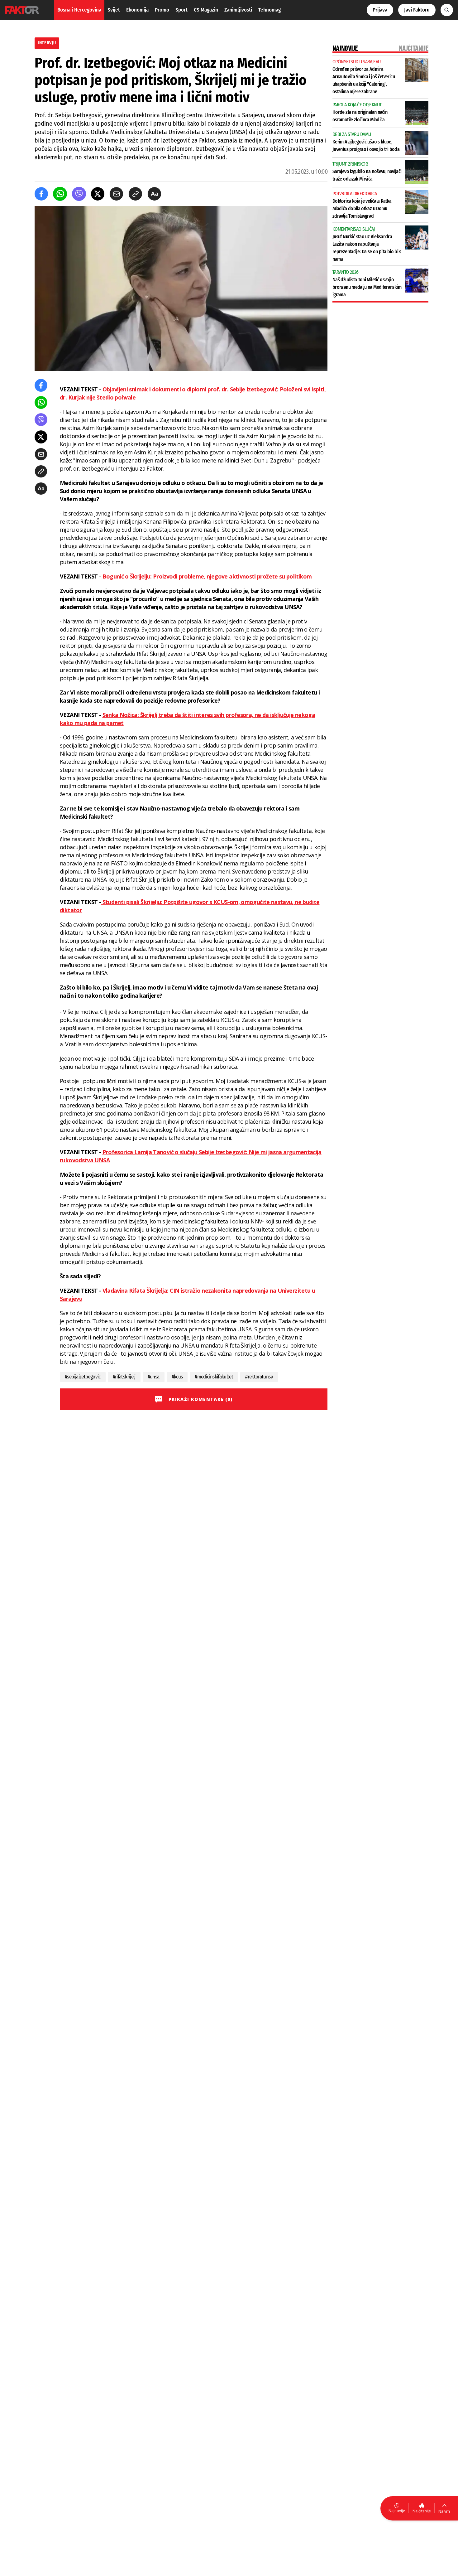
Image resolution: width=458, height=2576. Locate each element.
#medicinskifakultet (214, 1377)
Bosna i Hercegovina (79, 10)
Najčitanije (422, 2511)
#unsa (154, 1377)
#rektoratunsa (259, 1377)
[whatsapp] (60, 194)
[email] (116, 194)
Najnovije (397, 2511)
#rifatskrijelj (124, 1377)
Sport (181, 10)
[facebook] (41, 194)
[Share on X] (98, 194)
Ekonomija (137, 10)
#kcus (177, 1377)
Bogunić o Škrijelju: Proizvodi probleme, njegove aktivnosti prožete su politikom (207, 576)
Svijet (114, 10)
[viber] (79, 194)
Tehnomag (270, 10)
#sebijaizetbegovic (83, 1377)
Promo (162, 10)
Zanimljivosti (238, 10)
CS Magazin (206, 10)
